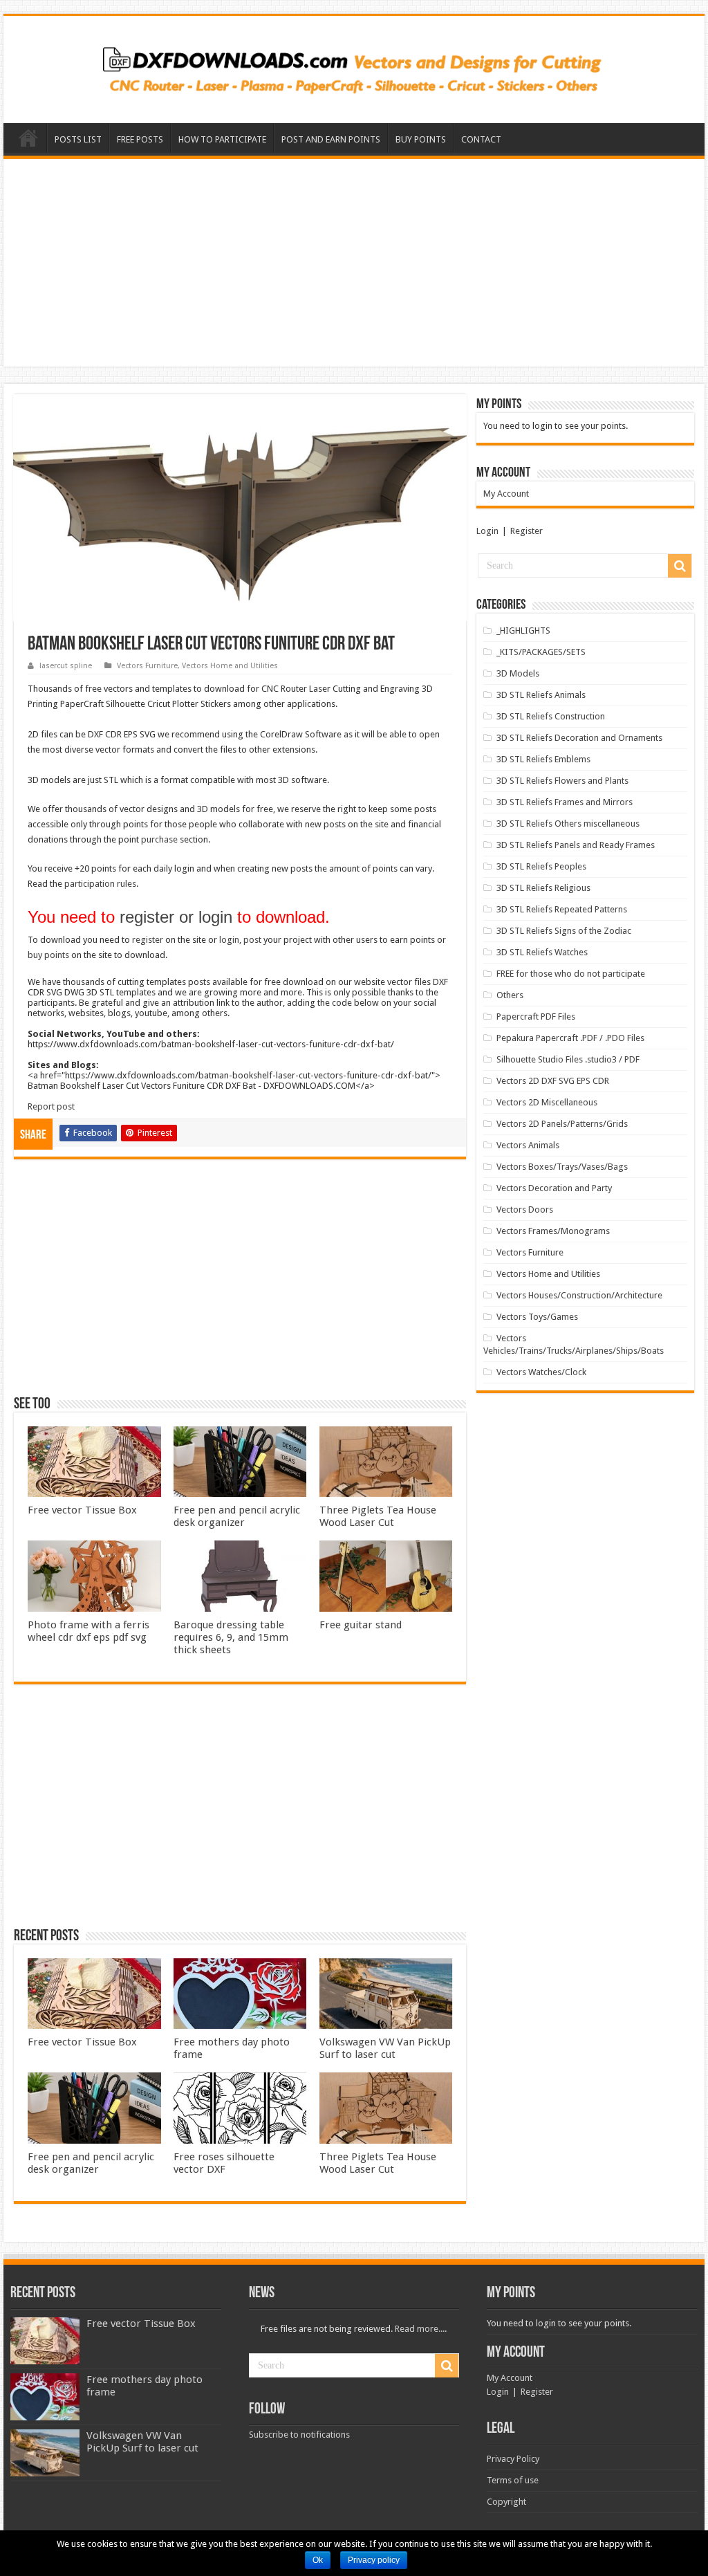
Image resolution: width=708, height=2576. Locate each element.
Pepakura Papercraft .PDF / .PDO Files (570, 1038)
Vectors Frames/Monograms (553, 1231)
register (148, 940)
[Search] (680, 566)
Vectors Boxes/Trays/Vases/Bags (562, 1167)
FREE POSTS (140, 139)
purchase (159, 839)
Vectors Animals (528, 1145)
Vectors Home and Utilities (230, 666)
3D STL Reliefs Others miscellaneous (568, 824)
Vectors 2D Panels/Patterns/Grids (562, 1124)
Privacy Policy (513, 2459)
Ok (318, 2560)
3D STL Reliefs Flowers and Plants (562, 781)
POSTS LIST (78, 139)
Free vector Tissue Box (82, 1510)
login (229, 940)
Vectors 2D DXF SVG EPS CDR (553, 1081)
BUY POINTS (421, 139)
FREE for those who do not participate (571, 974)
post (252, 940)
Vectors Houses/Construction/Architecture (579, 1295)
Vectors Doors (525, 1209)
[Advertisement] (354, 263)
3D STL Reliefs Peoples (541, 866)
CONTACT (481, 139)
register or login (176, 917)
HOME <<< (28, 138)
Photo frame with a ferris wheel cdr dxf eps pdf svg (88, 1631)
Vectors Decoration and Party (554, 1188)
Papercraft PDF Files (536, 1016)
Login (487, 531)
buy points (48, 955)
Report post (51, 1106)
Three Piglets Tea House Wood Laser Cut (378, 1516)
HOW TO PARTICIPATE (222, 139)
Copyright (506, 2502)
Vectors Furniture (147, 666)
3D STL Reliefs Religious (543, 888)
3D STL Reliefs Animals (541, 695)
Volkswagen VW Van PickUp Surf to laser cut (385, 2048)
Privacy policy (374, 2560)
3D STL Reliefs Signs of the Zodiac (564, 931)
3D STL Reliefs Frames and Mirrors (565, 802)
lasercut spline (66, 666)
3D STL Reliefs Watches (542, 952)
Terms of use (513, 2480)
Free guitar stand (361, 1625)
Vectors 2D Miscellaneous (547, 1102)
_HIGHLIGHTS (523, 631)
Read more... (420, 2329)
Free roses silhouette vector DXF (224, 2163)
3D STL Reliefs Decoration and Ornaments (579, 738)
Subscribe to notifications (299, 2435)
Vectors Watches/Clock (541, 1372)
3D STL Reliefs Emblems (543, 759)
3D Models (518, 673)
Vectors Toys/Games (537, 1317)
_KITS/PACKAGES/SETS (541, 652)
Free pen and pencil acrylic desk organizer (237, 1516)
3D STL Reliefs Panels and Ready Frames (576, 845)
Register (527, 531)
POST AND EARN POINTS (331, 139)
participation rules (100, 884)
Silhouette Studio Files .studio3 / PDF (568, 1059)
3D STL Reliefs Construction (551, 716)
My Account (506, 494)
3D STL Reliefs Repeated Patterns (562, 909)
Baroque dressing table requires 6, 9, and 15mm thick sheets (231, 1637)
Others (510, 995)
